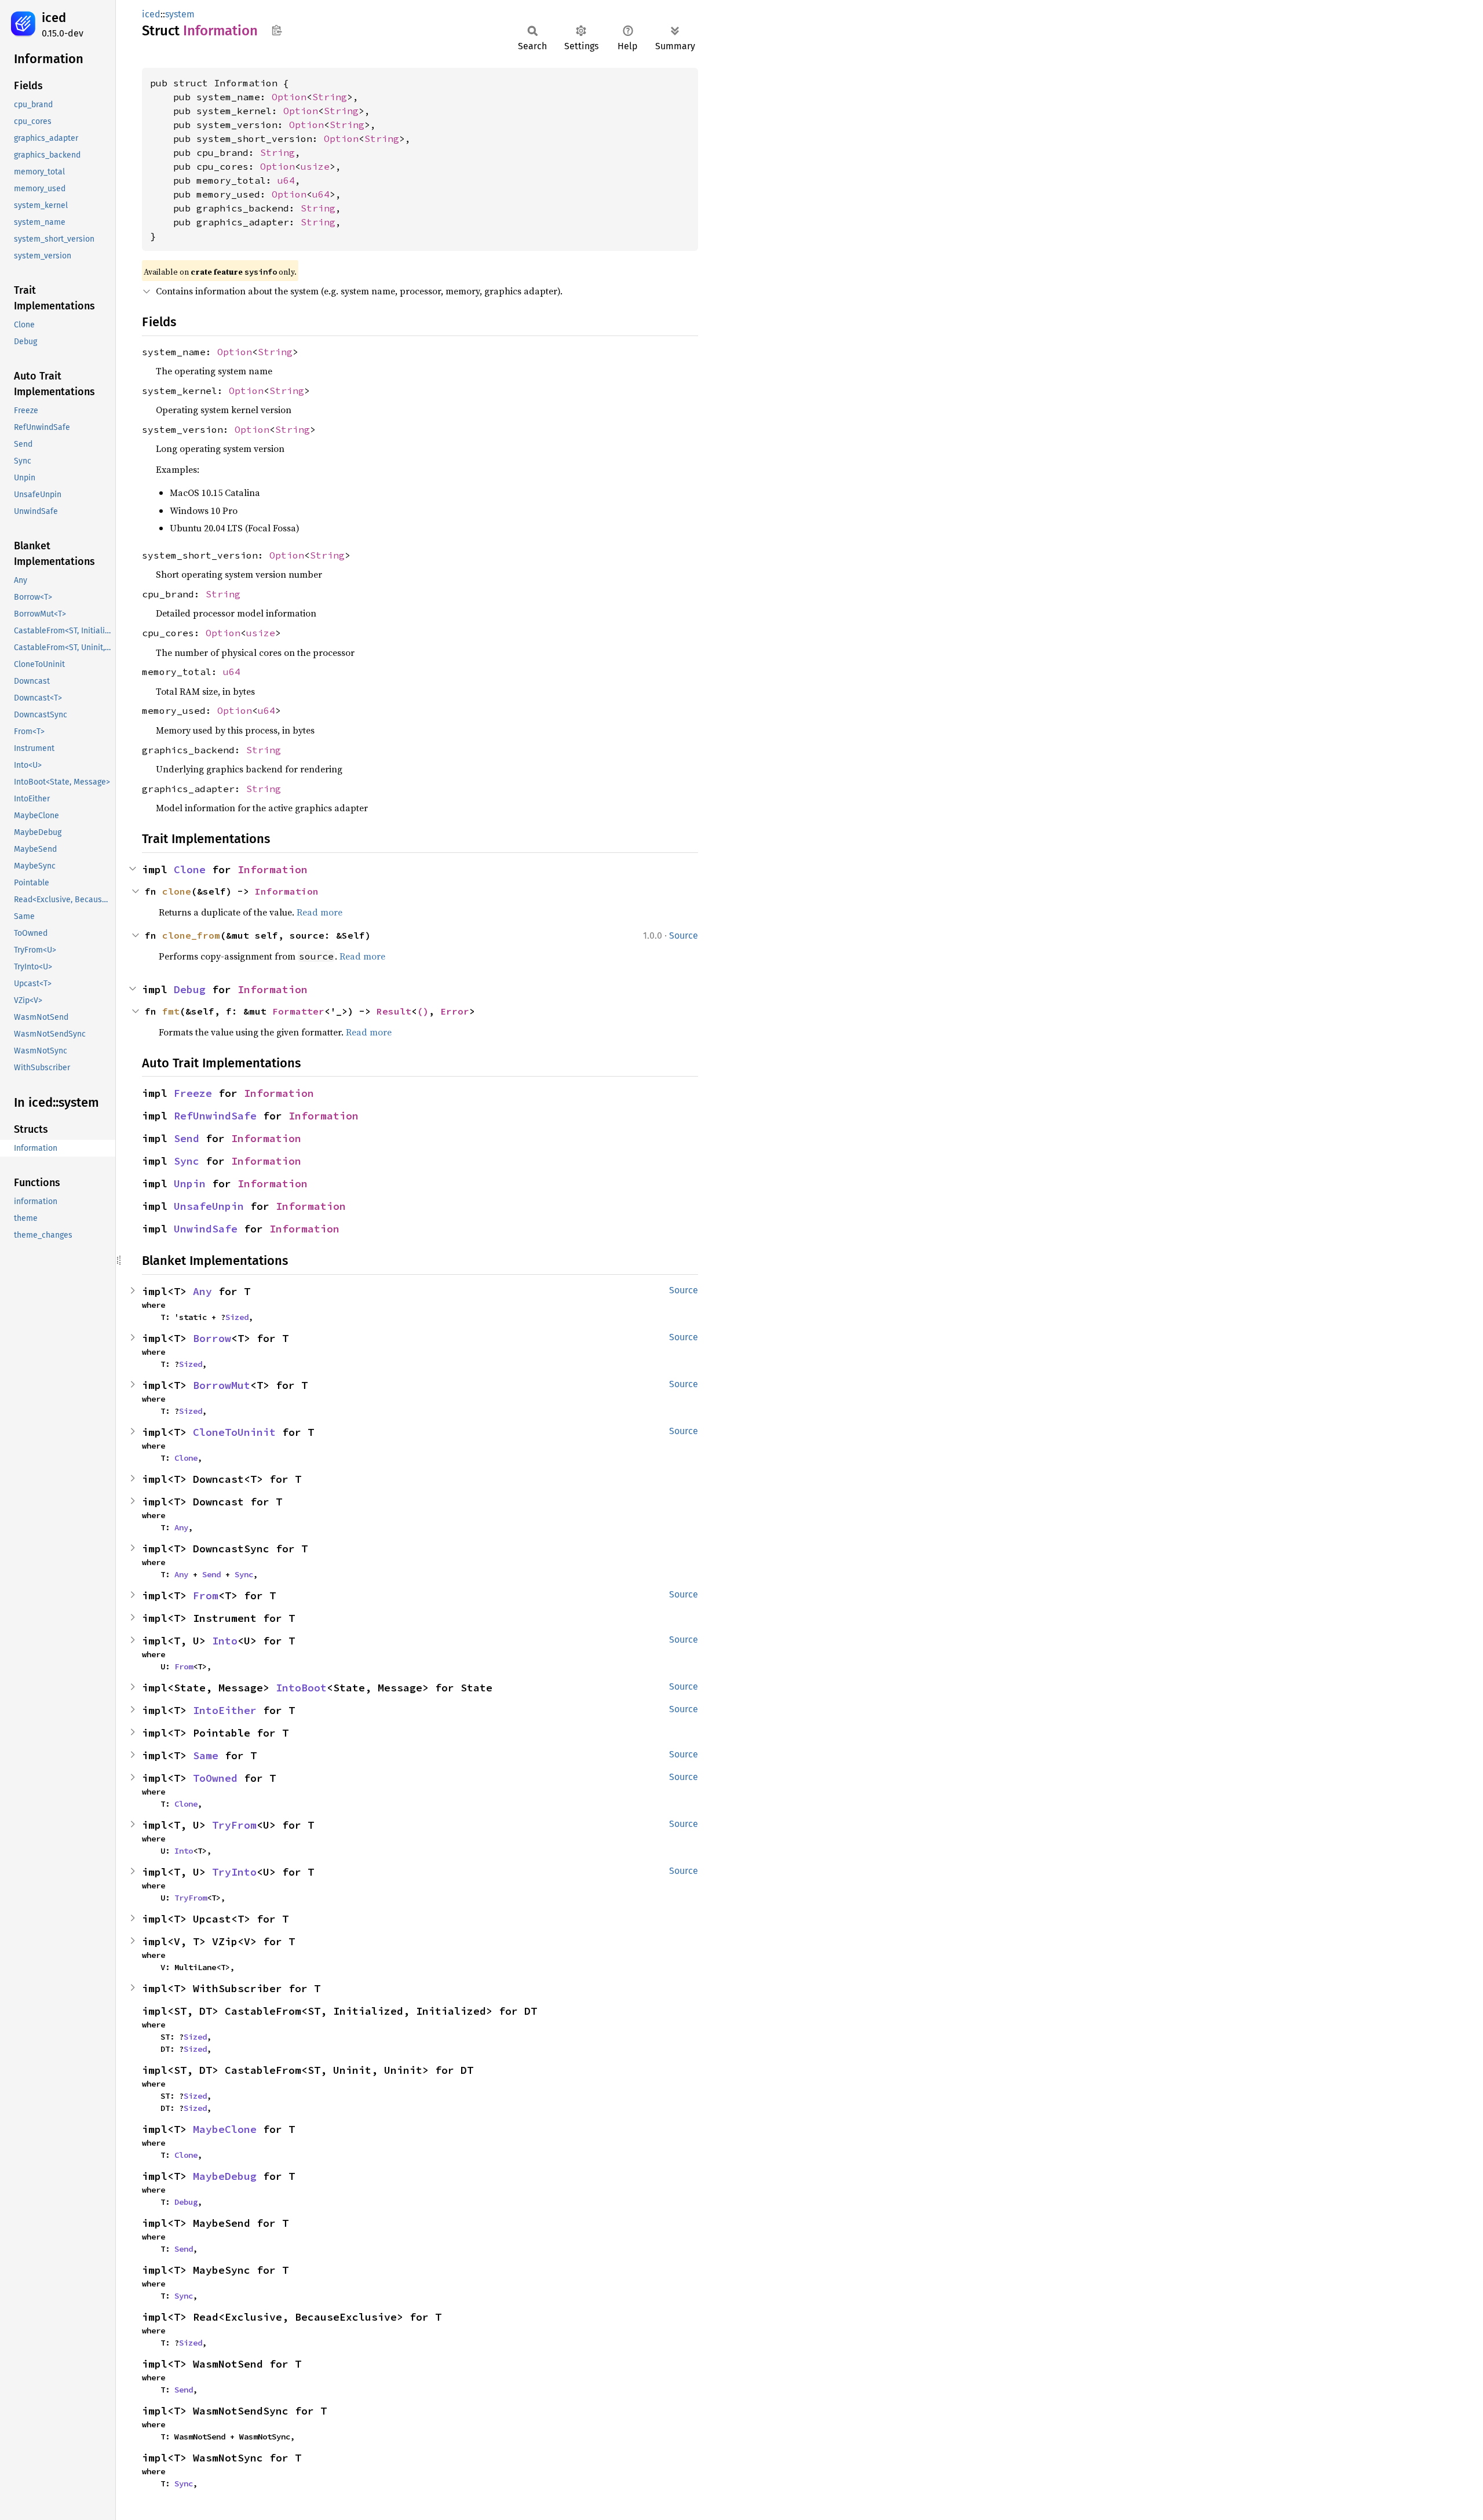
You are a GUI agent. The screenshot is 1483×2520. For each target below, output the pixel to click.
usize (315, 166)
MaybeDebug (225, 2176)
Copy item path (277, 30)
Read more (319, 912)
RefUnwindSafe (215, 1116)
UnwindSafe (206, 1229)
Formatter (298, 1011)
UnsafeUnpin (209, 1206)
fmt (171, 1011)
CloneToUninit (234, 1432)
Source (684, 936)
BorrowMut (222, 1385)
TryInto (234, 1872)
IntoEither (225, 1710)
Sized (237, 1317)
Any (202, 1291)
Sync (187, 1161)
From (206, 1595)
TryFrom (234, 1825)
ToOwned (215, 1778)
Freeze (193, 1093)
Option (289, 97)
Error (455, 1011)
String (330, 97)
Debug (190, 989)
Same (206, 1755)
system (180, 14)
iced (54, 18)
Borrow (212, 1338)
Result (394, 1011)
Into (225, 1641)
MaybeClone (225, 2129)
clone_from (191, 935)
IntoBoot (301, 1688)
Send (187, 1138)
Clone (190, 869)
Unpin (190, 1184)
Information (273, 869)
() (423, 1011)
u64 (286, 180)
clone (177, 891)
